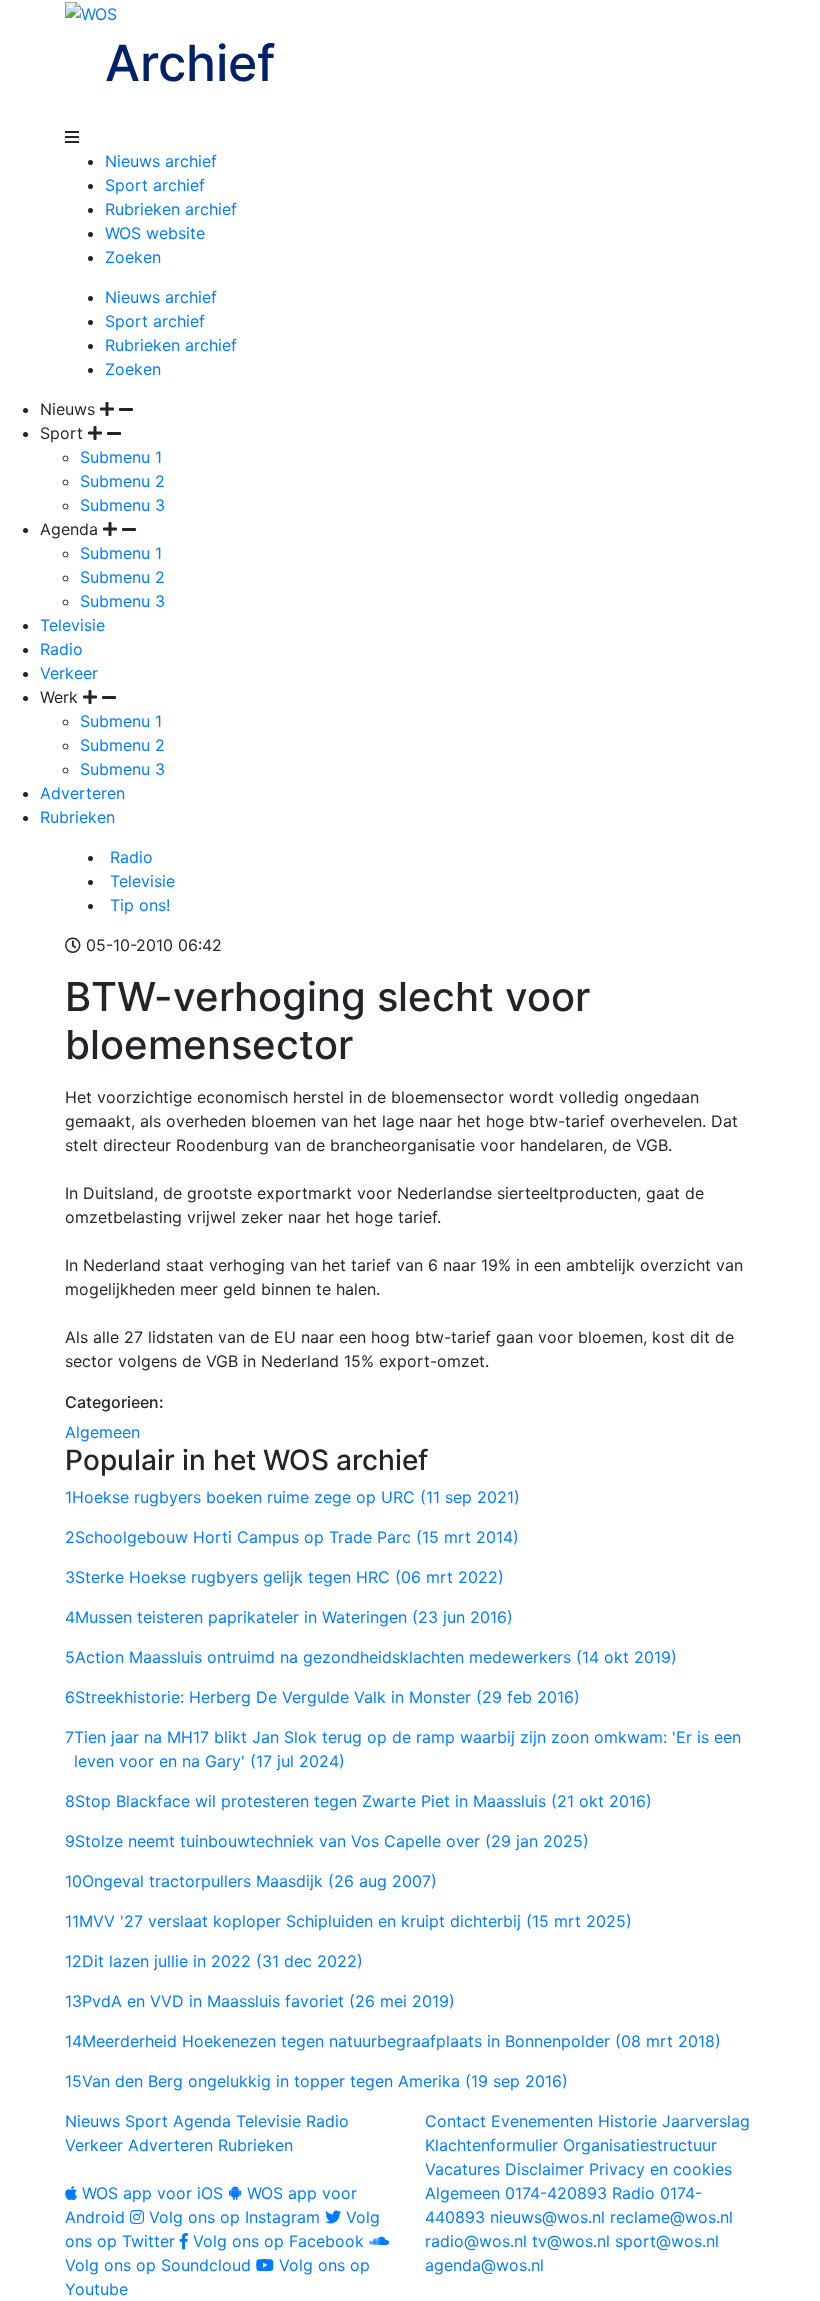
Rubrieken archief (171, 209)
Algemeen (102, 1432)
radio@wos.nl (476, 2241)
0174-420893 (516, 2193)
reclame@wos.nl (671, 2217)
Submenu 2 (122, 481)
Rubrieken (77, 817)
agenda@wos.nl (484, 2265)
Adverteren (82, 793)
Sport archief (155, 185)
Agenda (202, 2121)
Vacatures (462, 2169)
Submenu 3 (122, 505)
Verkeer (69, 673)
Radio (61, 649)
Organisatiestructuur (640, 2145)
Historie (627, 2121)
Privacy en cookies (660, 2169)
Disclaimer (544, 2169)
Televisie (72, 625)
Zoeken (133, 257)
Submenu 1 (121, 457)
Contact (455, 2121)
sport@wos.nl (667, 2241)
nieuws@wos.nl (547, 2217)
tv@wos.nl (571, 2241)
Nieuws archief (161, 161)
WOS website (155, 233)
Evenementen (542, 2121)
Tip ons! (137, 905)
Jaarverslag (706, 2121)
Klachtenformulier (491, 2145)
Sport (146, 2121)
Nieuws (92, 2121)
